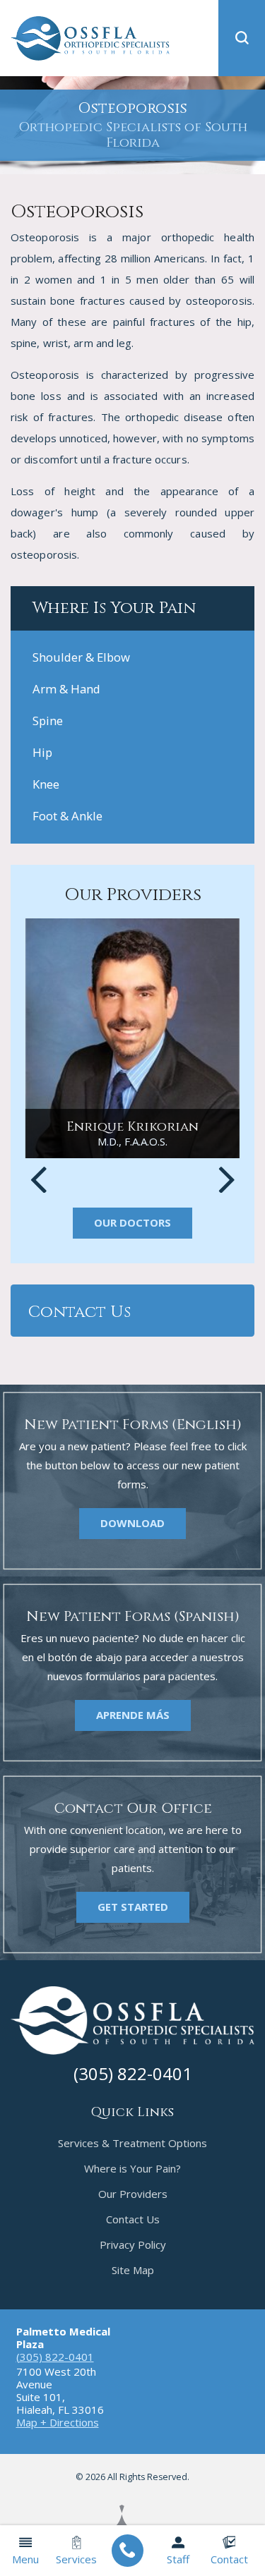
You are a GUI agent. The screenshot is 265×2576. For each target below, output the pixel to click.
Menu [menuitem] (25, 2559)
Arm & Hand (66, 689)
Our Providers (133, 2194)
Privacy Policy (133, 2244)
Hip (42, 752)
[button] (242, 38)
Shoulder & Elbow (81, 657)
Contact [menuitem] (229, 2559)
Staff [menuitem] (178, 2559)
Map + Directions (58, 2422)
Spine (48, 721)
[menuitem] (128, 2551)
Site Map (133, 2270)
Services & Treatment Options (132, 2143)
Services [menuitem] (76, 2559)
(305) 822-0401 (55, 2357)
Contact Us (133, 2219)
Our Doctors (132, 1222)
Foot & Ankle (67, 816)
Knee (46, 784)
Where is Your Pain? (132, 2168)
